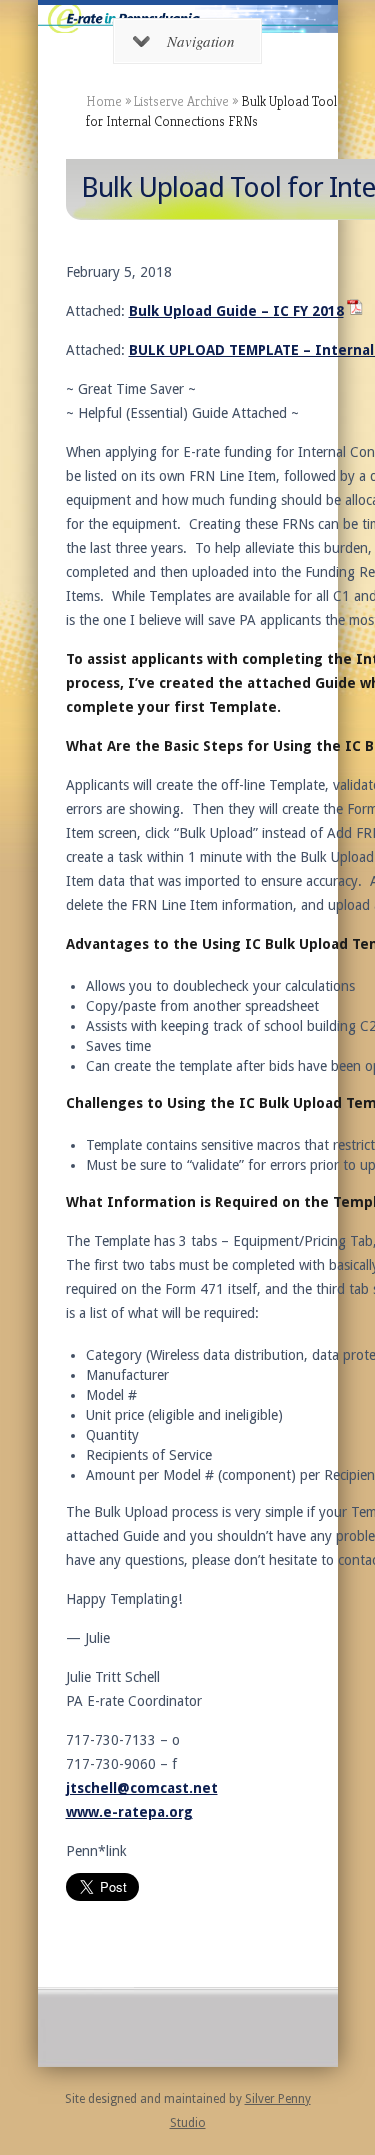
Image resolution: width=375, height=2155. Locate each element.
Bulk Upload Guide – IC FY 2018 (236, 311)
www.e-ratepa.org (129, 1812)
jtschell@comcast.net (142, 1788)
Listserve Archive (181, 101)
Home (104, 101)
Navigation (201, 41)
